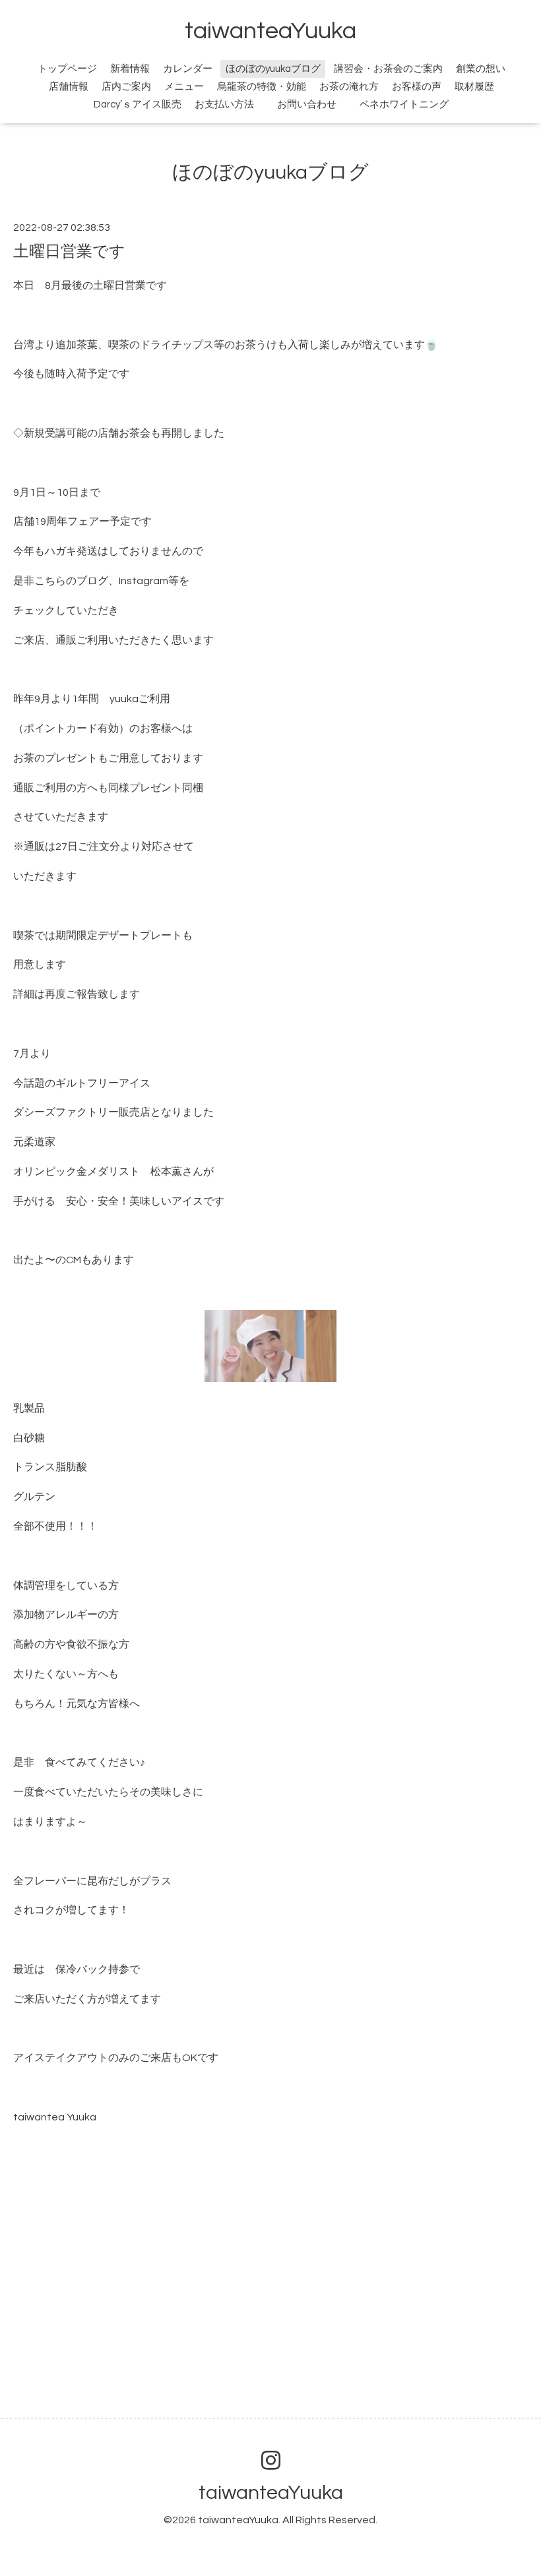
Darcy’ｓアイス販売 (138, 105)
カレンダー (188, 69)
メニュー (184, 87)
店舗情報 (69, 87)
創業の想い (481, 69)
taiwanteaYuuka (270, 31)
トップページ (67, 69)
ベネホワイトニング (404, 105)
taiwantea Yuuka (55, 2117)
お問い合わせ (314, 105)
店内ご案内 (126, 87)
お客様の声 (417, 87)
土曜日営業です (69, 252)
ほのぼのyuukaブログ (273, 69)
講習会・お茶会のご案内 (388, 69)
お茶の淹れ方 (349, 87)
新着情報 (130, 69)
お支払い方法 (224, 105)
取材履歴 (474, 87)
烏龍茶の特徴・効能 (262, 87)
